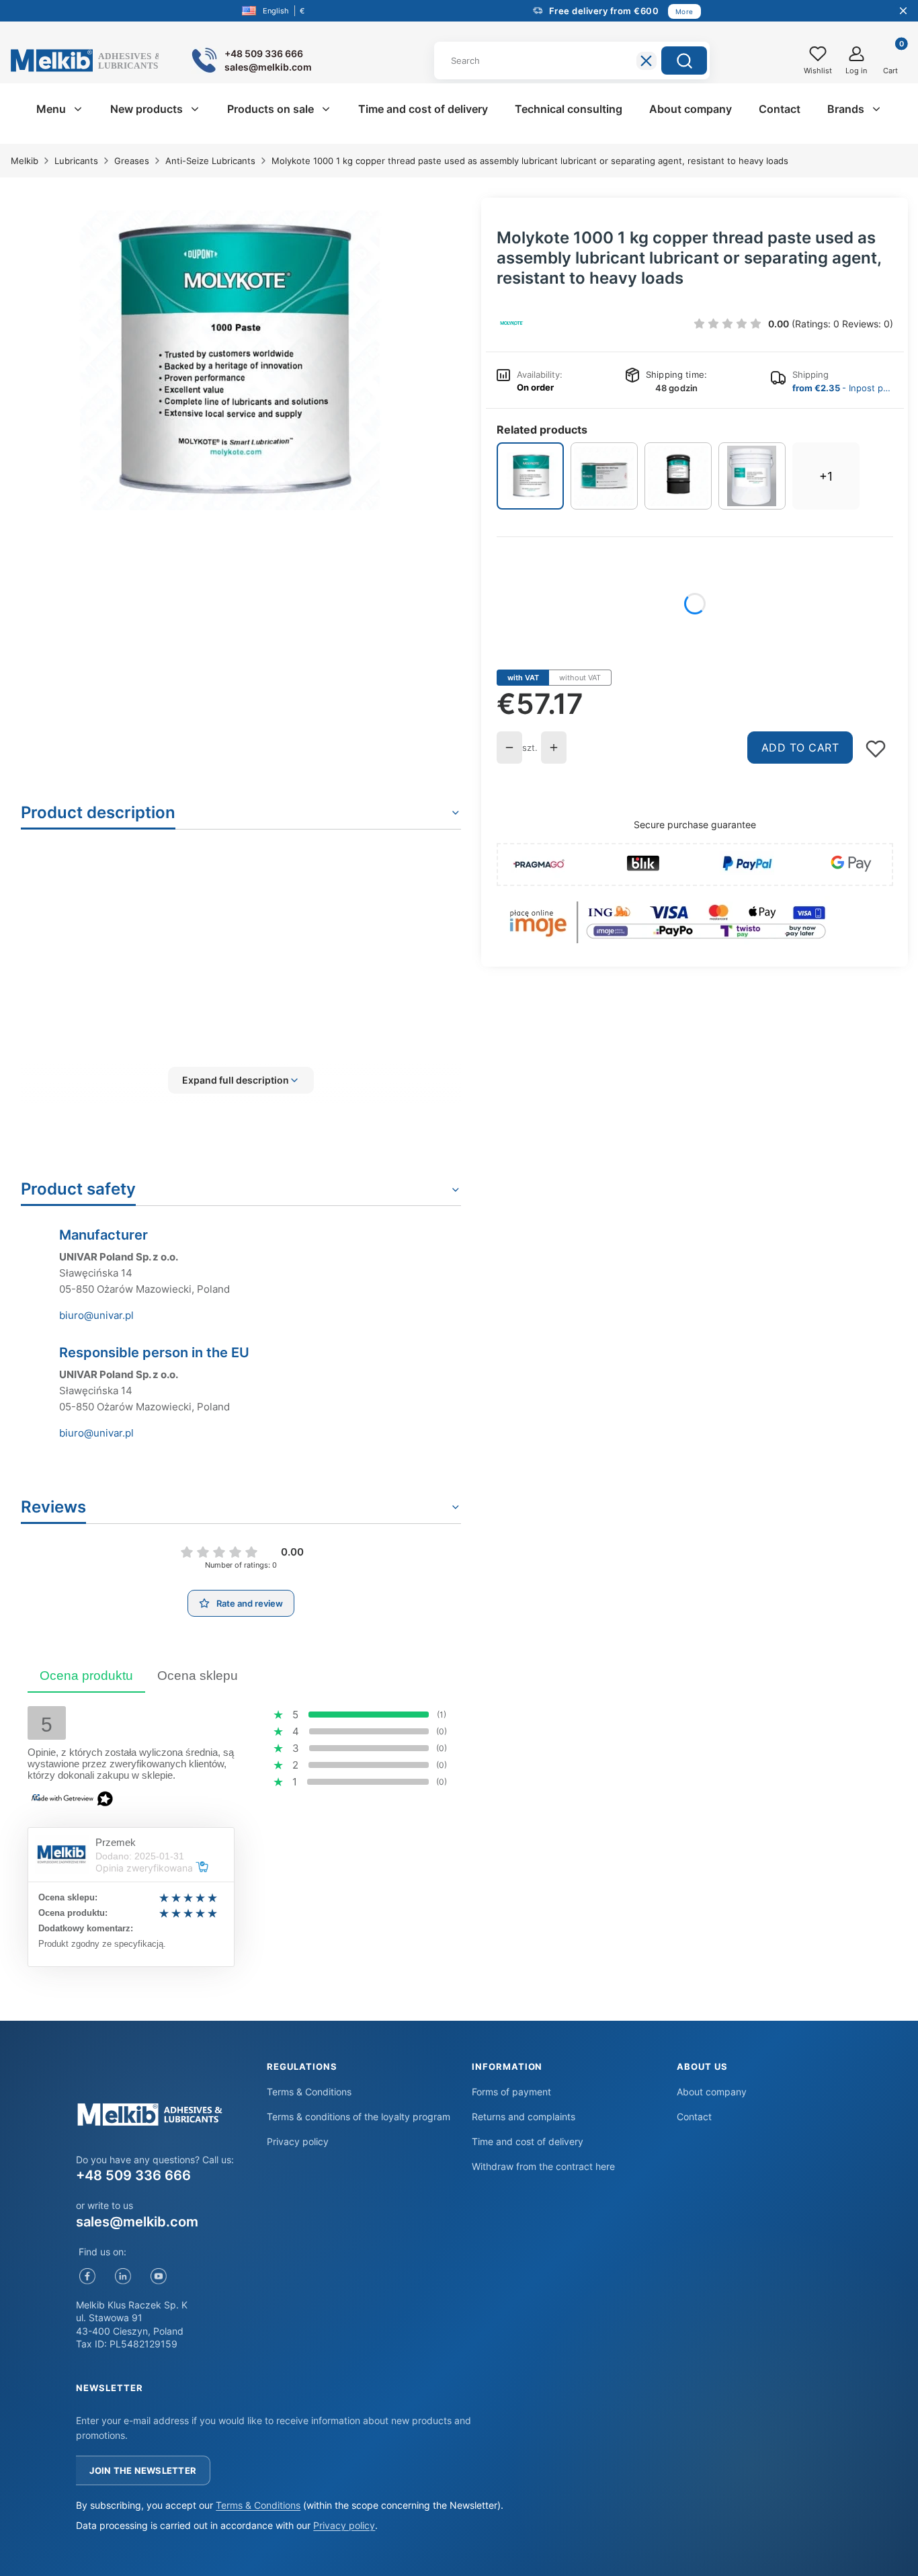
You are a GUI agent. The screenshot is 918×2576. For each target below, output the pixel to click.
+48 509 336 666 (133, 2175)
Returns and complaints (524, 2117)
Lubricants (76, 161)
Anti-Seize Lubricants (210, 161)
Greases (132, 161)
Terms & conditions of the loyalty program (359, 2117)
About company (712, 2092)
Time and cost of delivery (528, 2141)
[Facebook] (87, 2277)
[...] (230, 360)
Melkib (25, 161)
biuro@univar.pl (96, 1315)
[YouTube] (158, 2277)
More (684, 11)
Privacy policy (298, 2141)
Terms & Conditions (309, 2092)
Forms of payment (511, 2092)
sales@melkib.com (137, 2222)
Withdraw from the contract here (543, 2166)
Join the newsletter (143, 2470)
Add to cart (800, 748)
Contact (694, 2117)
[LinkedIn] (123, 2277)
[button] (684, 61)
